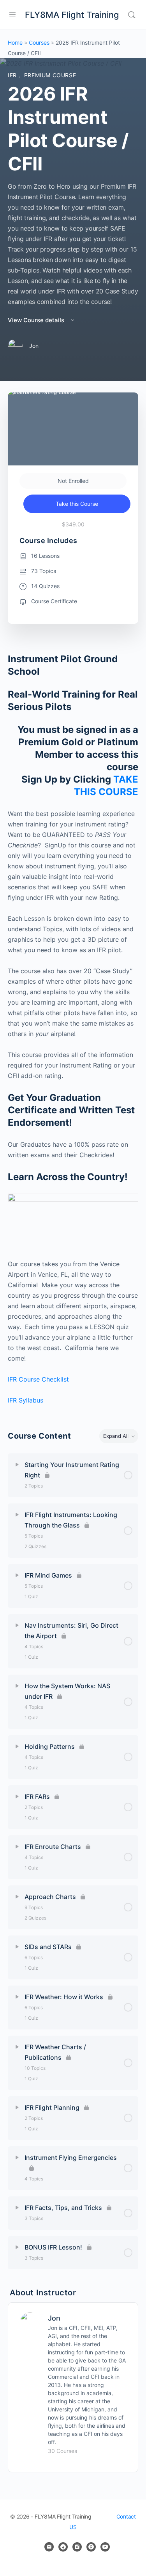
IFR (13, 75)
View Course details (37, 320)
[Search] (132, 15)
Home (15, 43)
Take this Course (77, 504)
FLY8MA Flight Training (72, 15)
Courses (39, 43)
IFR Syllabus (26, 1400)
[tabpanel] (73, 1029)
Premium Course (50, 75)
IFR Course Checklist (38, 1379)
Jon (54, 2318)
